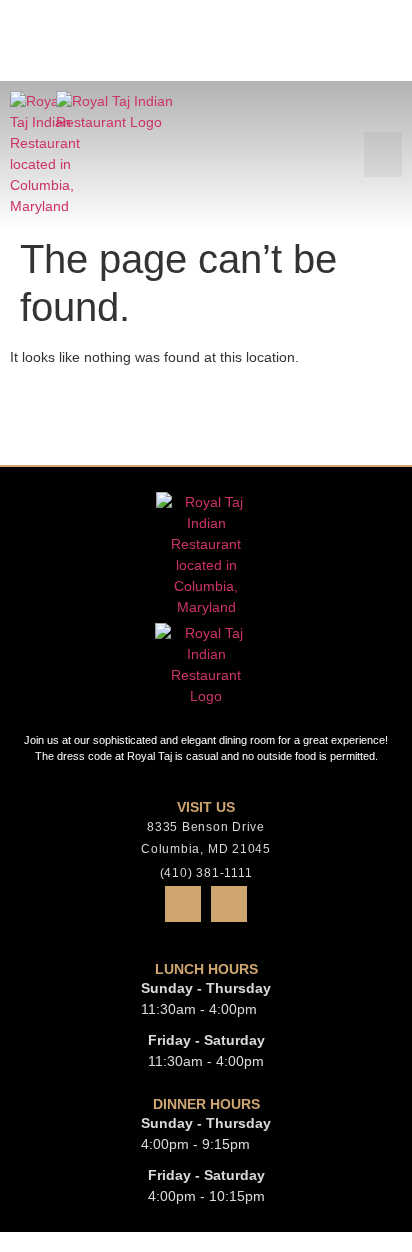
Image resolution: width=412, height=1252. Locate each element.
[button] (383, 73)
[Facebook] (183, 904)
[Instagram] (229, 904)
